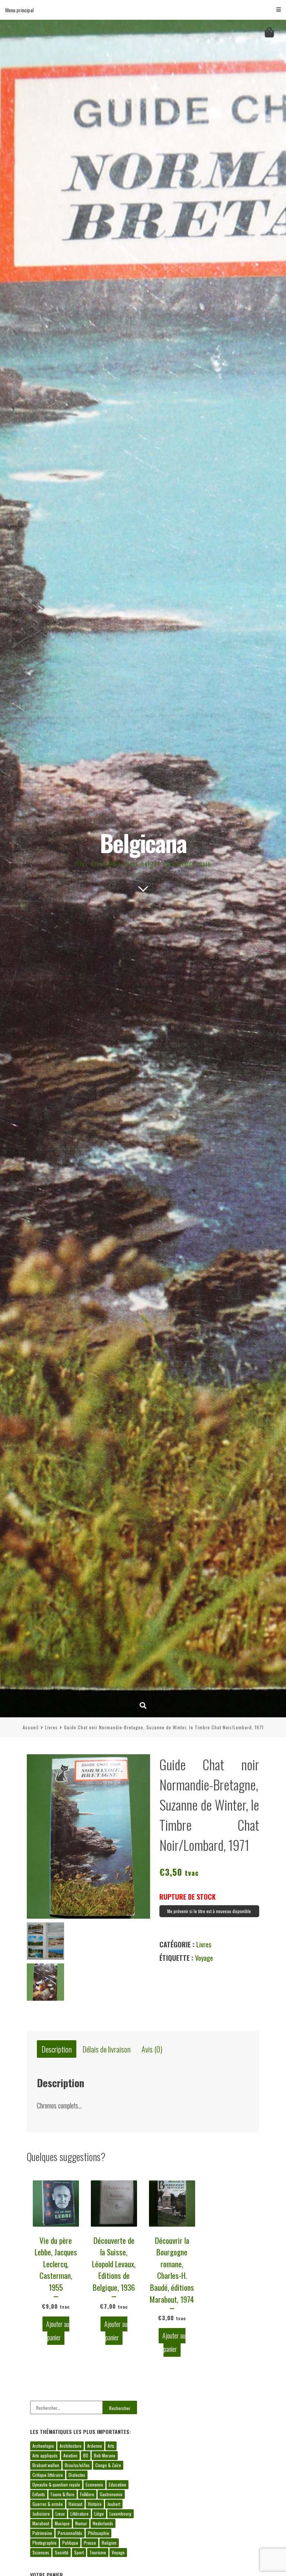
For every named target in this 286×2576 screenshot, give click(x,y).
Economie (94, 2484)
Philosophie (98, 2533)
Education (117, 2484)
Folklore (87, 2494)
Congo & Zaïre (108, 2465)
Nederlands (103, 2523)
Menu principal (19, 10)
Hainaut (75, 2504)
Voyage (204, 1958)
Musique (62, 2523)
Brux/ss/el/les (77, 2465)
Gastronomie (111, 2494)
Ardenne (95, 2446)
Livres (51, 1727)
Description (57, 2049)
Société (62, 2552)
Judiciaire (41, 2514)
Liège (99, 2514)
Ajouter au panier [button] (58, 2331)
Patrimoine (42, 2533)
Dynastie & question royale (56, 2484)
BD (86, 2455)
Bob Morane (105, 2455)
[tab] (57, 2049)
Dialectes (77, 2475)
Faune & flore (63, 2494)
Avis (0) (152, 2049)
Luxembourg (120, 2514)
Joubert (114, 2504)
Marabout (41, 2523)
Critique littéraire (48, 2475)
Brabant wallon (46, 2465)
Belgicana (143, 842)
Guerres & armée (48, 2504)
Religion (109, 2543)
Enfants (39, 2494)
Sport (79, 2552)
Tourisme (98, 2552)
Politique (70, 2543)
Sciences (41, 2552)
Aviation (70, 2455)
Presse (90, 2543)
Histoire (95, 2504)
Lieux (60, 2514)
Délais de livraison (107, 2049)
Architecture (71, 2446)
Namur (81, 2523)
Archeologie (43, 2446)
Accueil (31, 1727)
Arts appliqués (45, 2455)
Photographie (45, 2543)
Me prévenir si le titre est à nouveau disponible (209, 1911)
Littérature (80, 2514)
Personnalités (70, 2533)
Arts (111, 2446)
